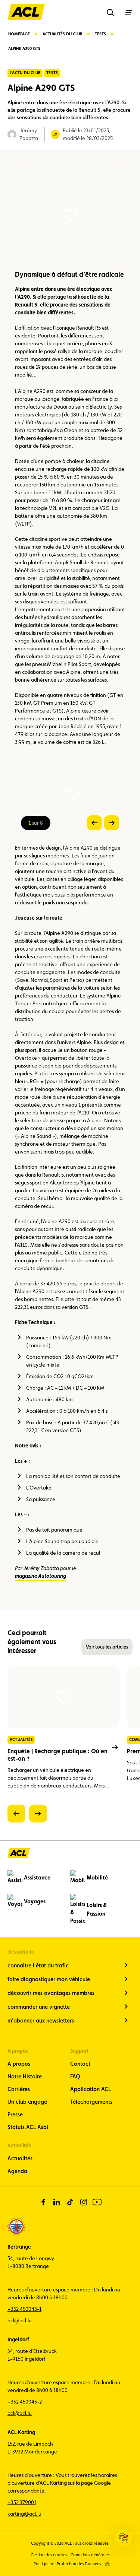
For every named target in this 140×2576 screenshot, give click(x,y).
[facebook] (43, 2202)
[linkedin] (57, 2202)
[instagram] (84, 2202)
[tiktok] (70, 2202)
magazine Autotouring (41, 1576)
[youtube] (97, 2202)
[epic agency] (107, 2564)
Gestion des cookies (49, 2555)
